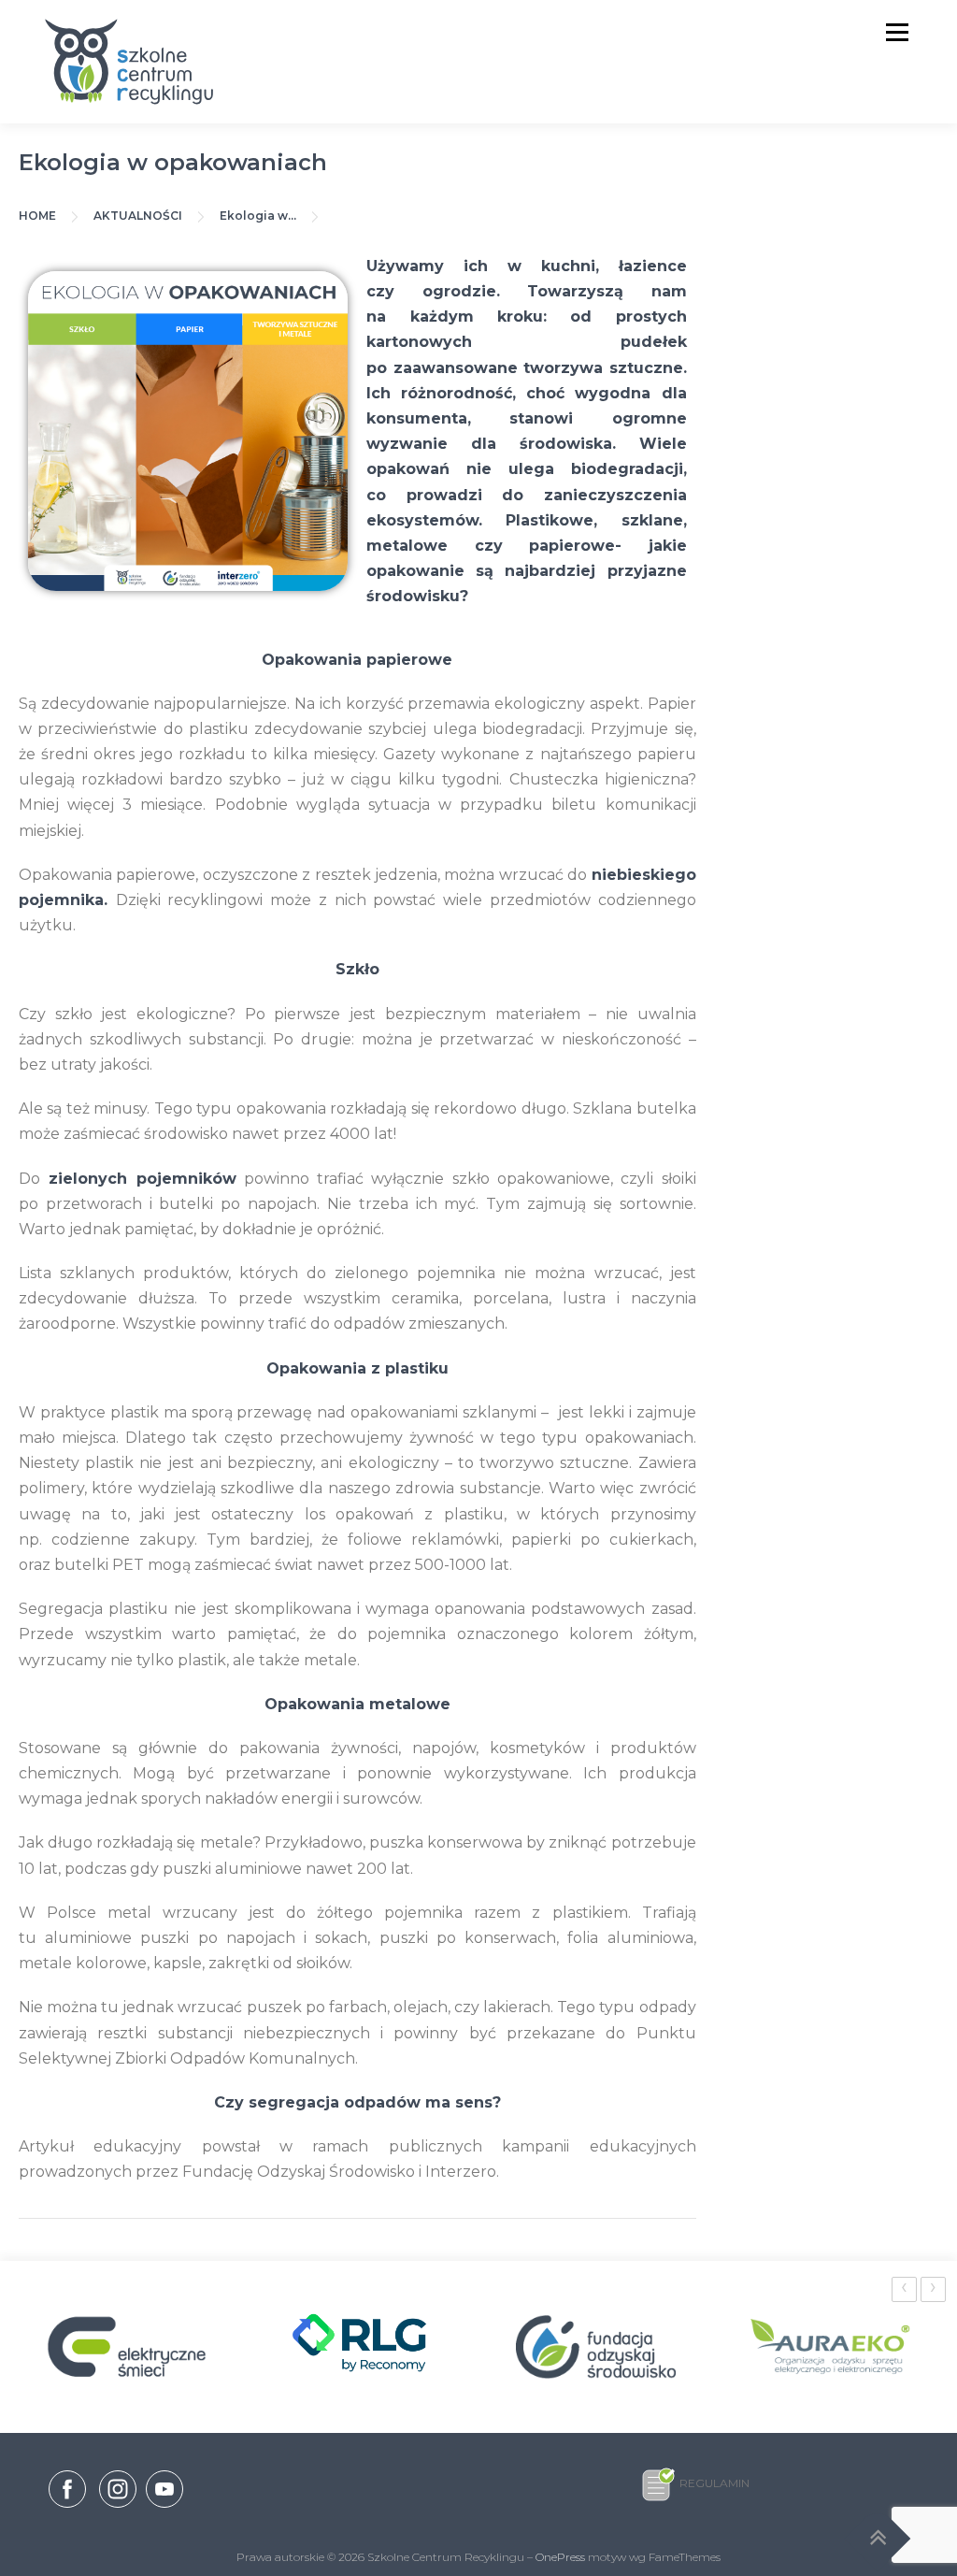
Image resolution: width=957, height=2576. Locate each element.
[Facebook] (67, 2493)
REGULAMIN (714, 2483)
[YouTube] (164, 2508)
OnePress (560, 2557)
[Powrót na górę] (878, 2539)
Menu (897, 32)
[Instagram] (118, 2508)
